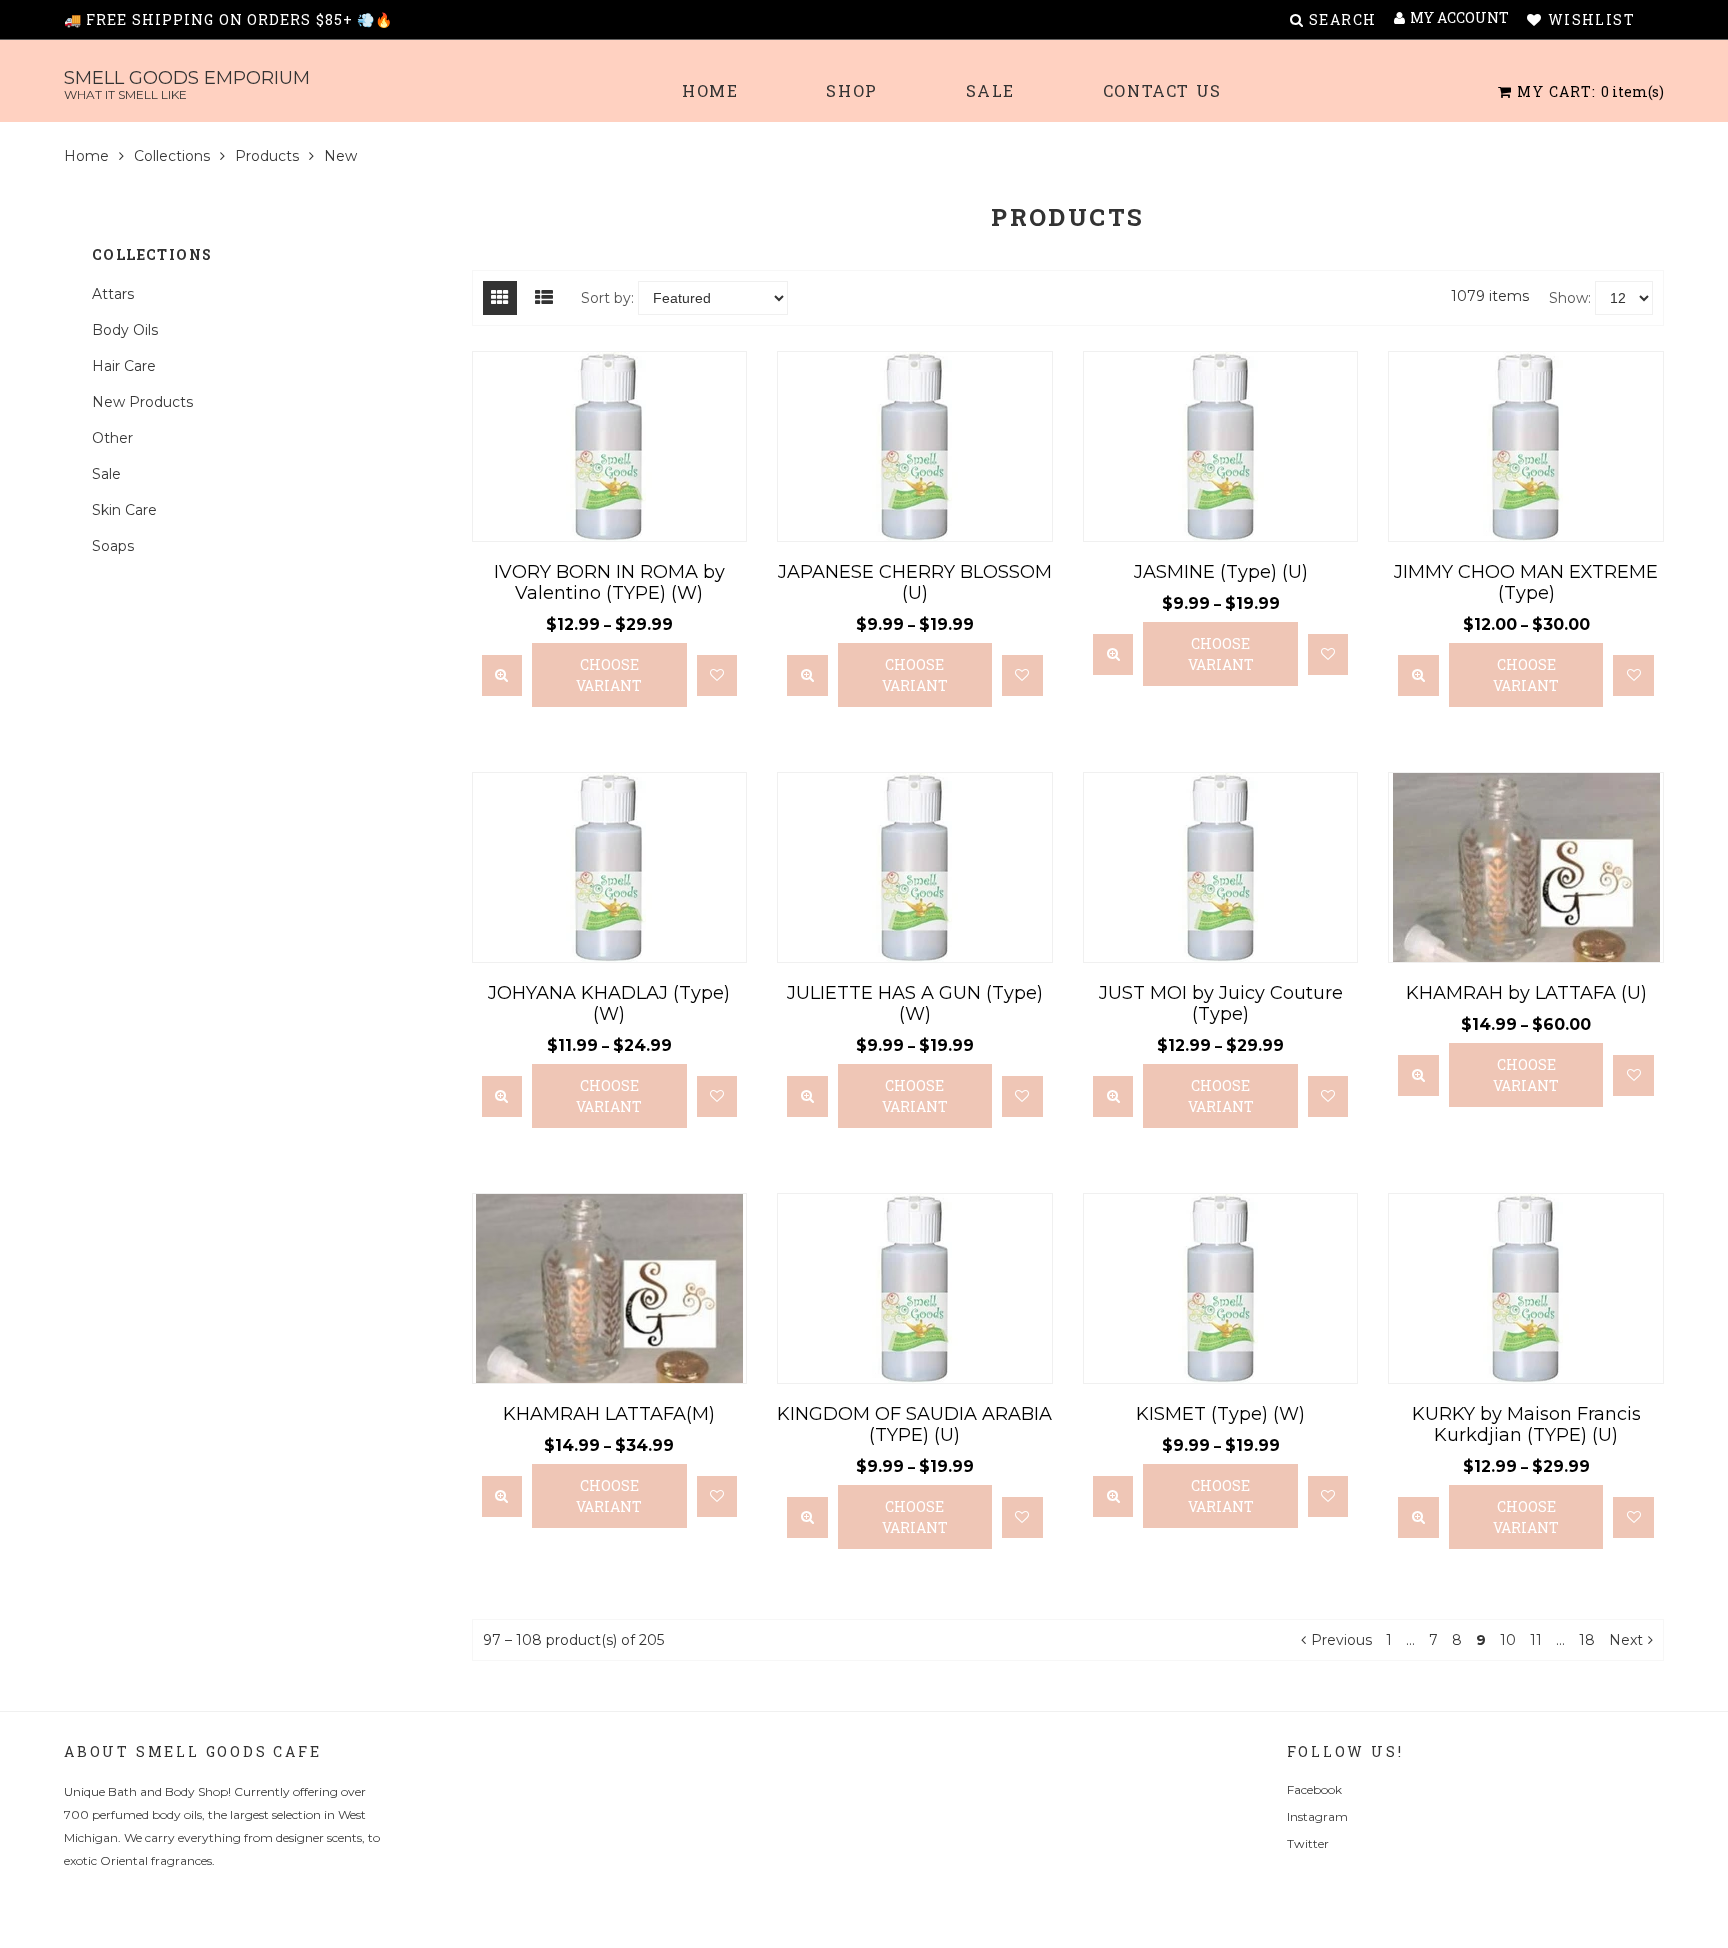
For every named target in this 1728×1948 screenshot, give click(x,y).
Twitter (1308, 1843)
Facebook (1314, 1789)
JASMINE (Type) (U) (1221, 572)
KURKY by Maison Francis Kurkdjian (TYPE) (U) (1526, 1424)
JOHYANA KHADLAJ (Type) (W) (609, 1003)
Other (112, 438)
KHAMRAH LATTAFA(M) (609, 1414)
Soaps (113, 546)
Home (710, 90)
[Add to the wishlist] (717, 675)
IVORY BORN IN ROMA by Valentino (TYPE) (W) (609, 582)
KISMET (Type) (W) (1220, 1414)
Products (267, 156)
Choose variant (609, 675)
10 (1508, 1640)
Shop (851, 90)
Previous (1341, 1640)
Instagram (1317, 1816)
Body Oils (125, 330)
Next (1626, 1640)
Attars (113, 294)
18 (1587, 1640)
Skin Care (124, 510)
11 (1536, 1640)
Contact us (1162, 90)
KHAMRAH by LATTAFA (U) (1526, 993)
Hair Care (124, 366)
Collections (172, 156)
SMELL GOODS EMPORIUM (187, 84)
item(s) (1590, 91)
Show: (1570, 298)
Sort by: (607, 298)
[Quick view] (502, 675)
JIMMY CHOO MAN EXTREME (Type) (1526, 582)
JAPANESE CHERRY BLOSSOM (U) (915, 582)
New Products (142, 402)
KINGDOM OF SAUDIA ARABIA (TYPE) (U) (914, 1424)
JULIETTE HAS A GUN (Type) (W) (915, 1003)
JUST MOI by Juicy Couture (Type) (1221, 1003)
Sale (990, 90)
